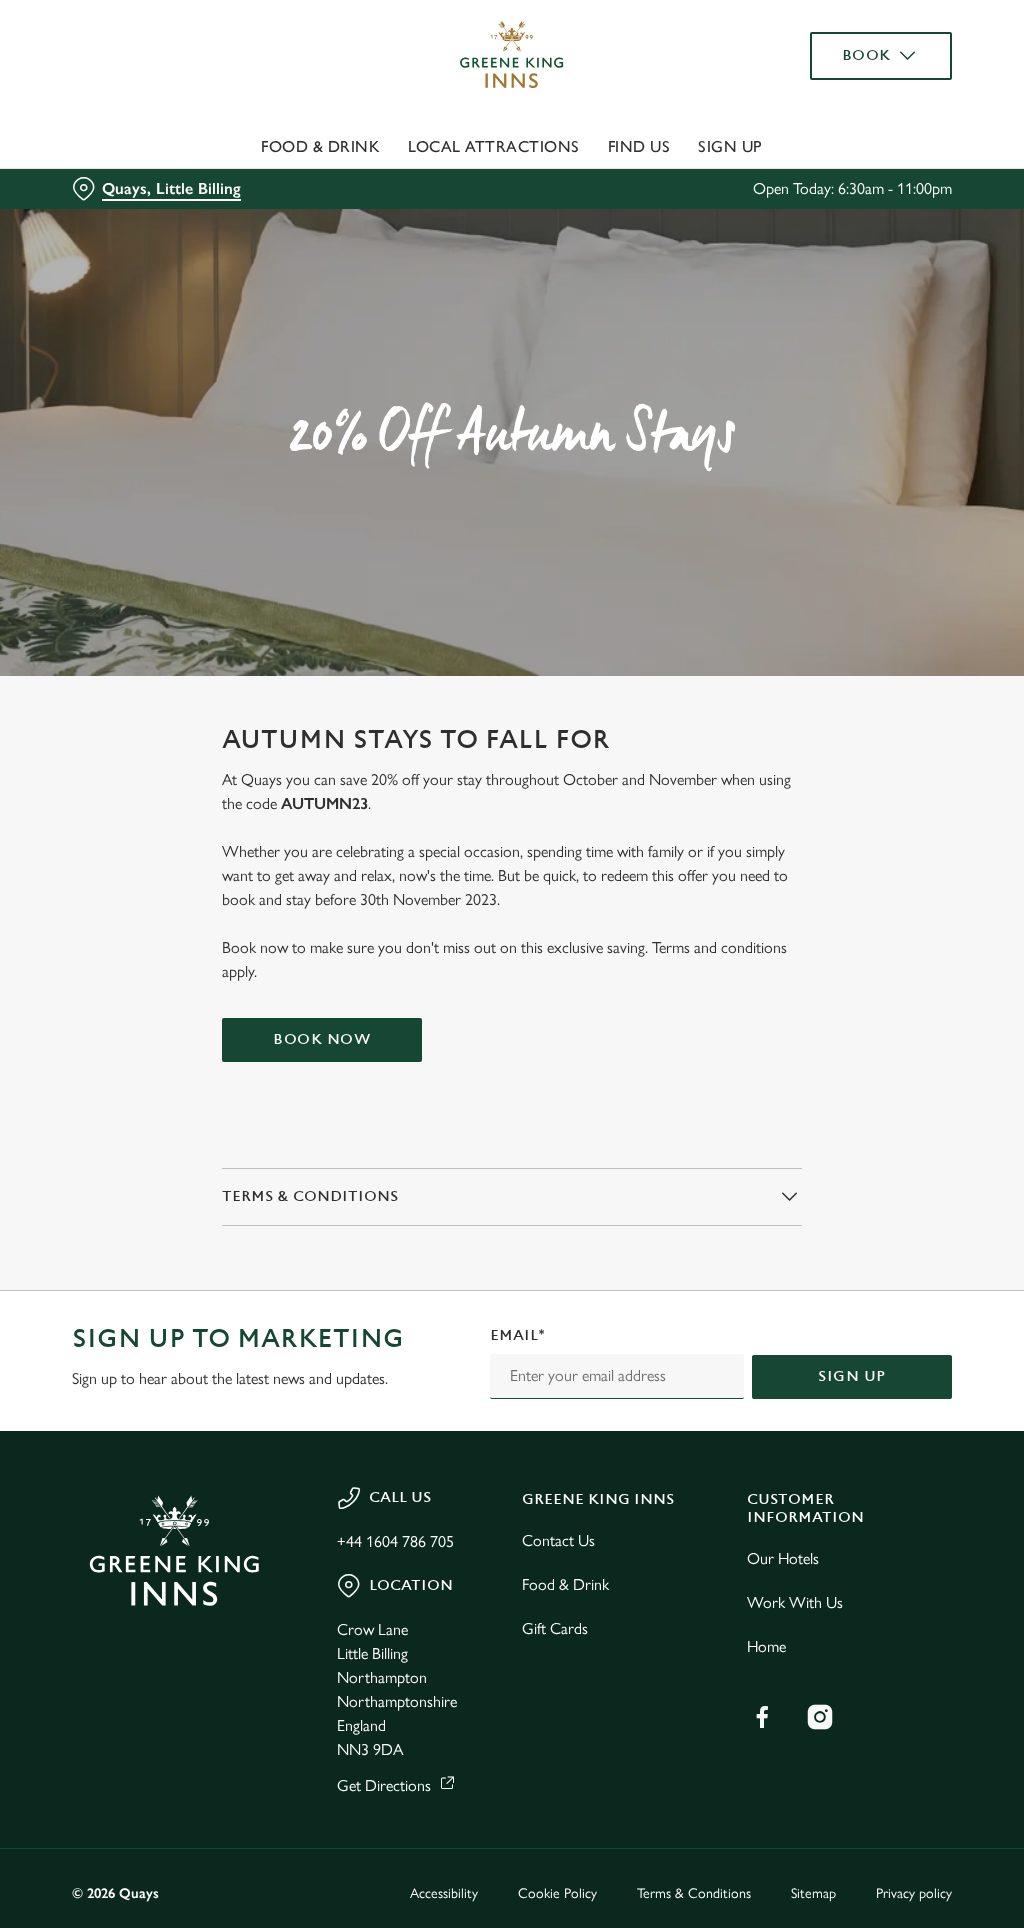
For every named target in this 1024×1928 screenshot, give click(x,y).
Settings (879, 1095)
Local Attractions (494, 146)
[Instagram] (820, 1717)
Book (866, 55)
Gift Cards (555, 1628)
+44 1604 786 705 (395, 1541)
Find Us (639, 146)
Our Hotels (783, 1558)
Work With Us (795, 1602)
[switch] (399, 1022)
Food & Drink (320, 146)
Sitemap (813, 1893)
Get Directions (384, 1785)
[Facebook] (762, 1717)
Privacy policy (914, 1893)
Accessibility (444, 1893)
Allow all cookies (803, 1159)
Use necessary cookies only (509, 1159)
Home (766, 1646)
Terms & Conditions (694, 1893)
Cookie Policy (557, 1893)
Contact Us (558, 1540)
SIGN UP (852, 1376)
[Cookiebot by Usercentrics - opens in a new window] (859, 753)
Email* (517, 1335)
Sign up (730, 146)
